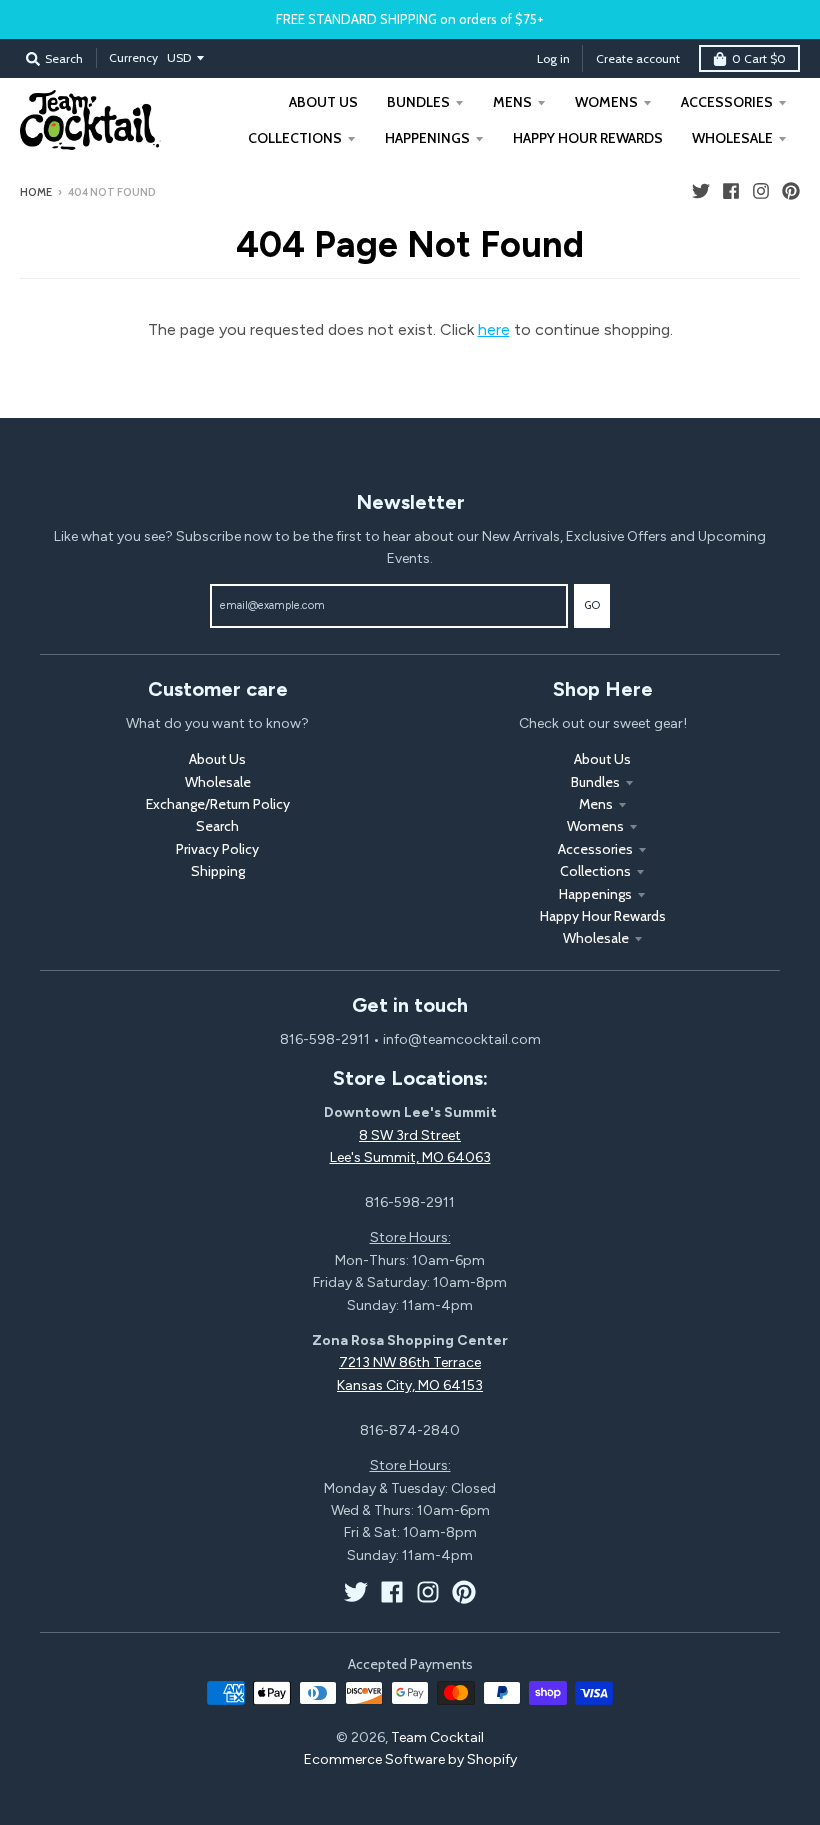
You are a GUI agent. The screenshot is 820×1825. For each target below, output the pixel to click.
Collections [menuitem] (295, 138)
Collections (595, 871)
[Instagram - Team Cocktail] (761, 191)
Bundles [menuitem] (418, 102)
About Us (217, 759)
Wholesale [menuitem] (732, 138)
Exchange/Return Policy (218, 804)
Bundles (595, 782)
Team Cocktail (437, 1737)
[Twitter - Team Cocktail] (701, 191)
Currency (133, 57)
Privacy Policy (217, 849)
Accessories (595, 849)
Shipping (218, 871)
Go (592, 605)
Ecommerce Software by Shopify (410, 1759)
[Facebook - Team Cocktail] (731, 191)
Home (36, 192)
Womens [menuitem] (606, 102)
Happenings (595, 894)
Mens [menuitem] (512, 102)
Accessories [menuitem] (727, 102)
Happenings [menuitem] (427, 138)
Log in (553, 58)
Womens (595, 826)
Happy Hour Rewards (603, 916)
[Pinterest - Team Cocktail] (791, 191)
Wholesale (218, 782)
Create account (638, 58)
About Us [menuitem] (323, 102)
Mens (596, 804)
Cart (759, 58)
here (494, 329)
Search (217, 826)
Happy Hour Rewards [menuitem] (588, 138)
